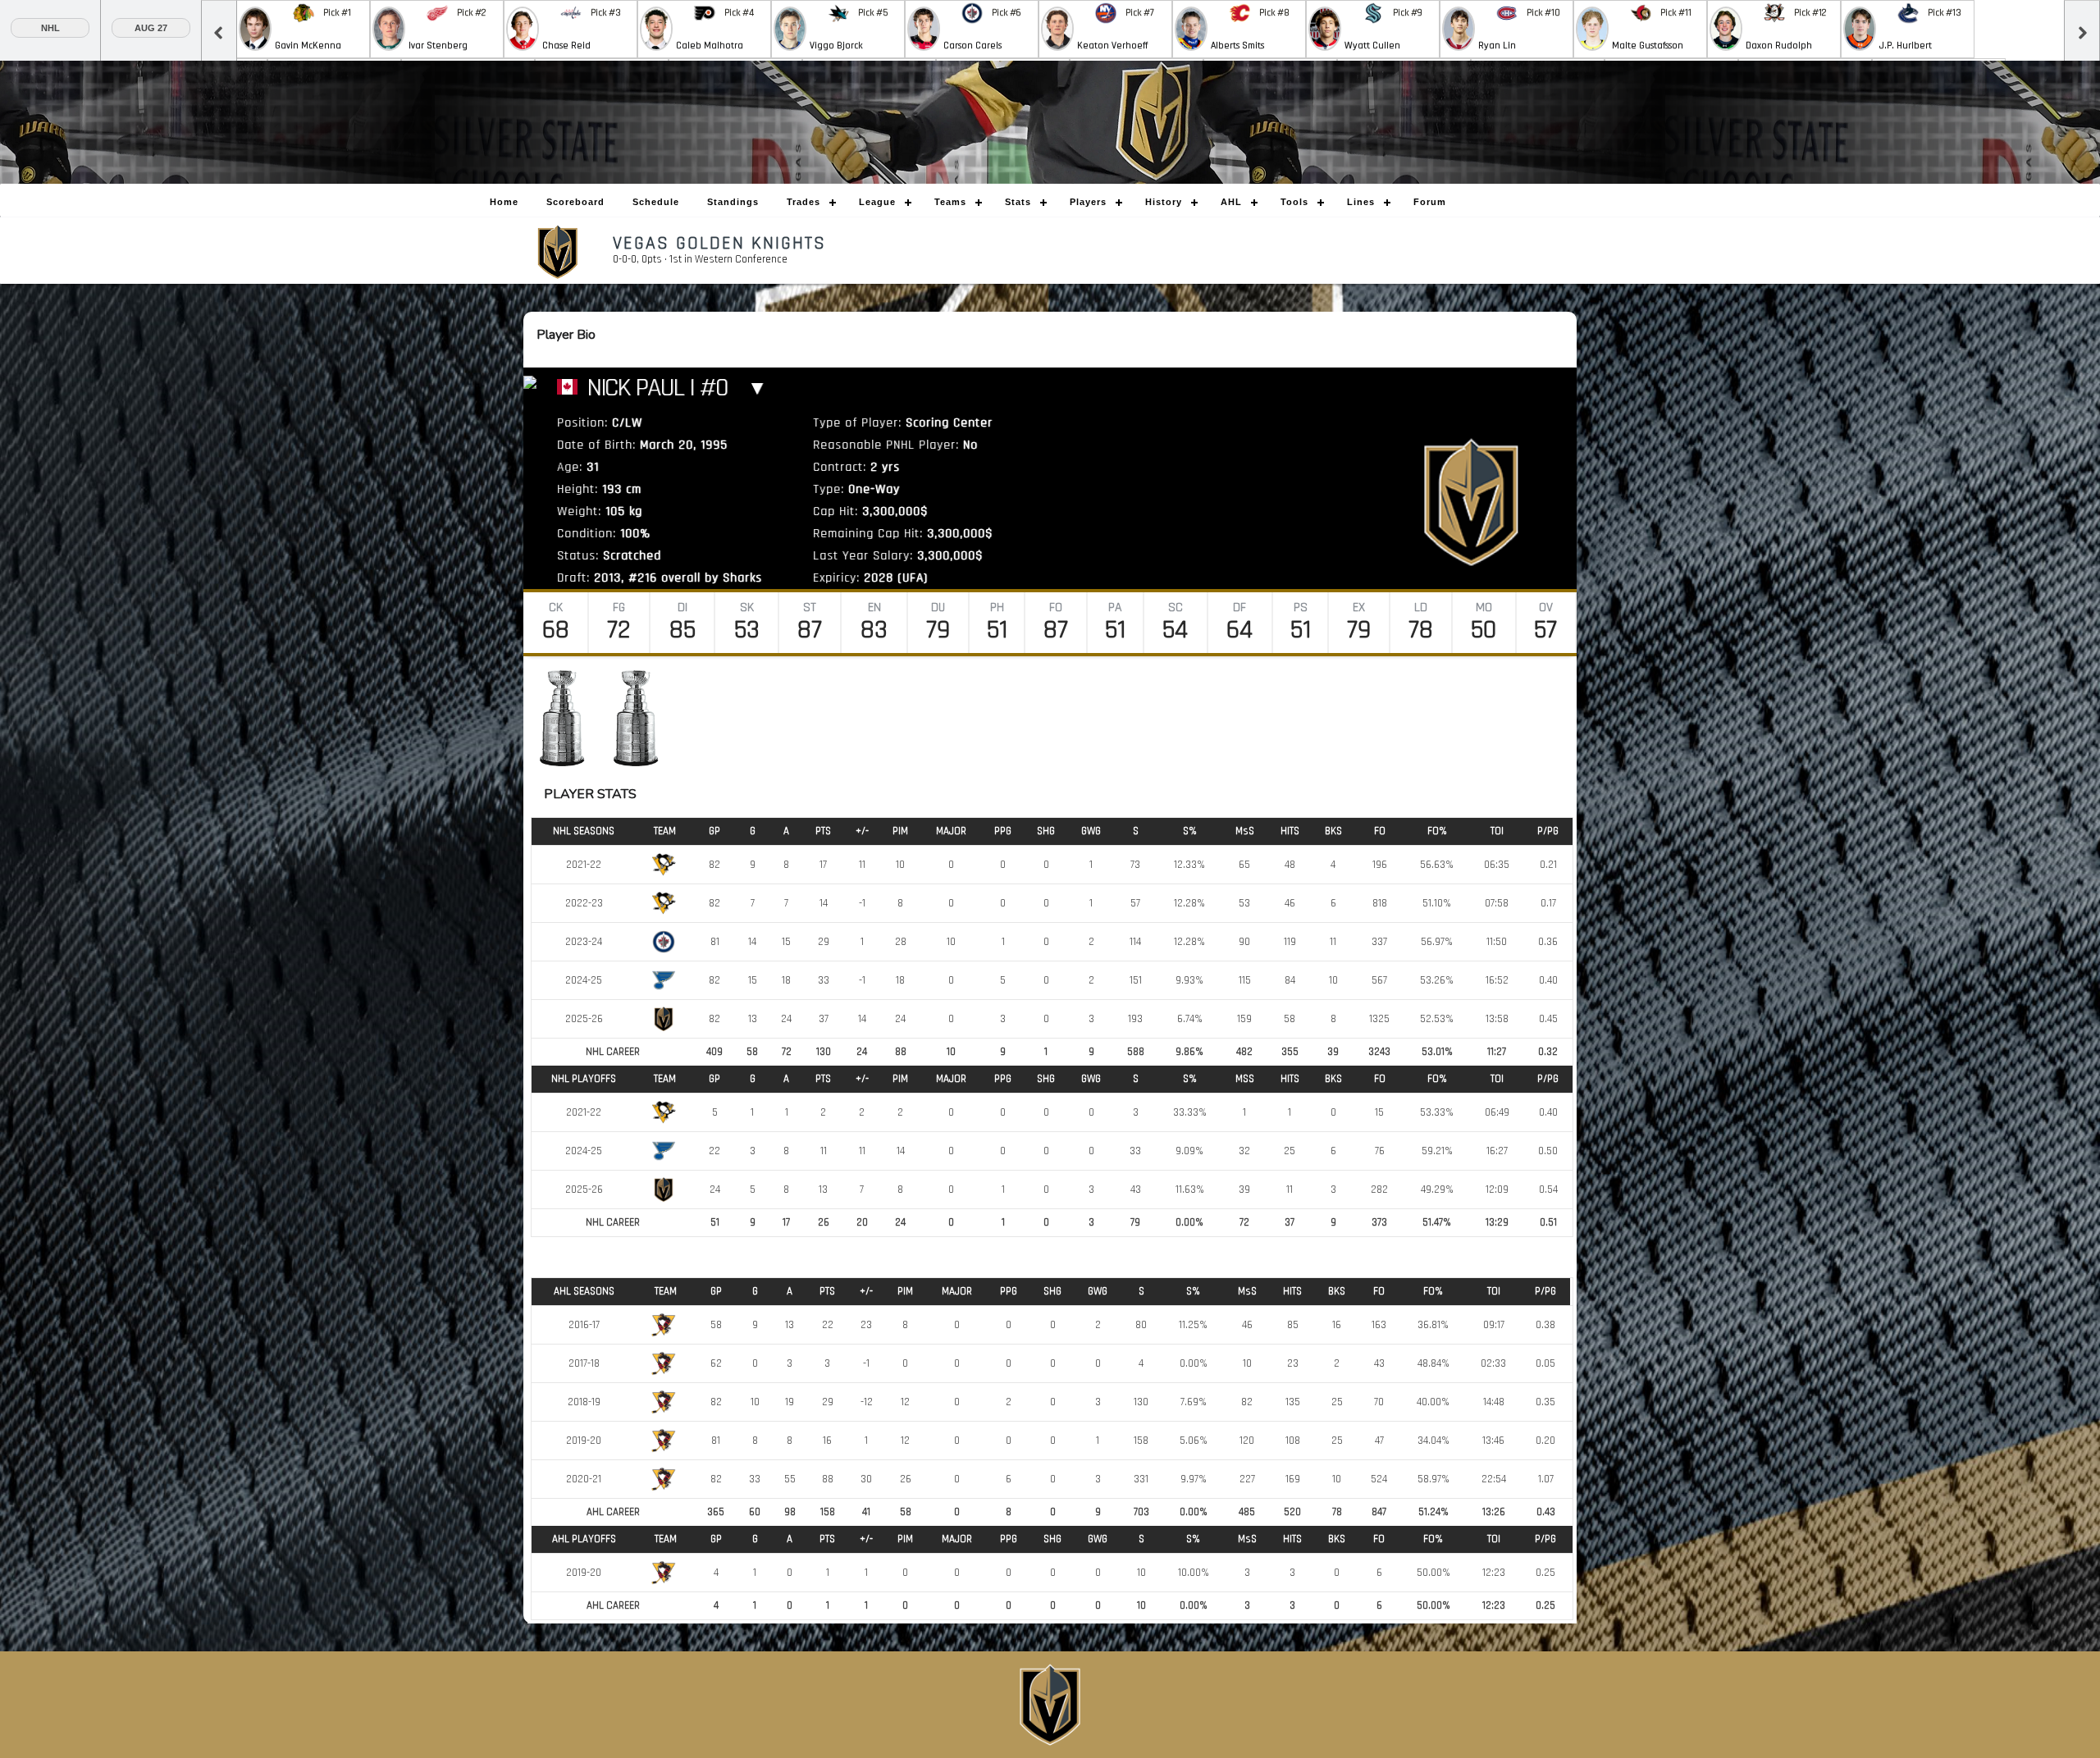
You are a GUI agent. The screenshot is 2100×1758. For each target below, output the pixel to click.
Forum (1430, 202)
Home (504, 202)
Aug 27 (151, 28)
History (1164, 202)
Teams (950, 202)
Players (1088, 202)
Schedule (656, 202)
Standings (733, 202)
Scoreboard (575, 202)
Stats (1018, 202)
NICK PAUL (632, 388)
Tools (1294, 202)
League (877, 202)
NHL (50, 28)
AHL (1231, 202)
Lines (1361, 202)
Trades (803, 202)
